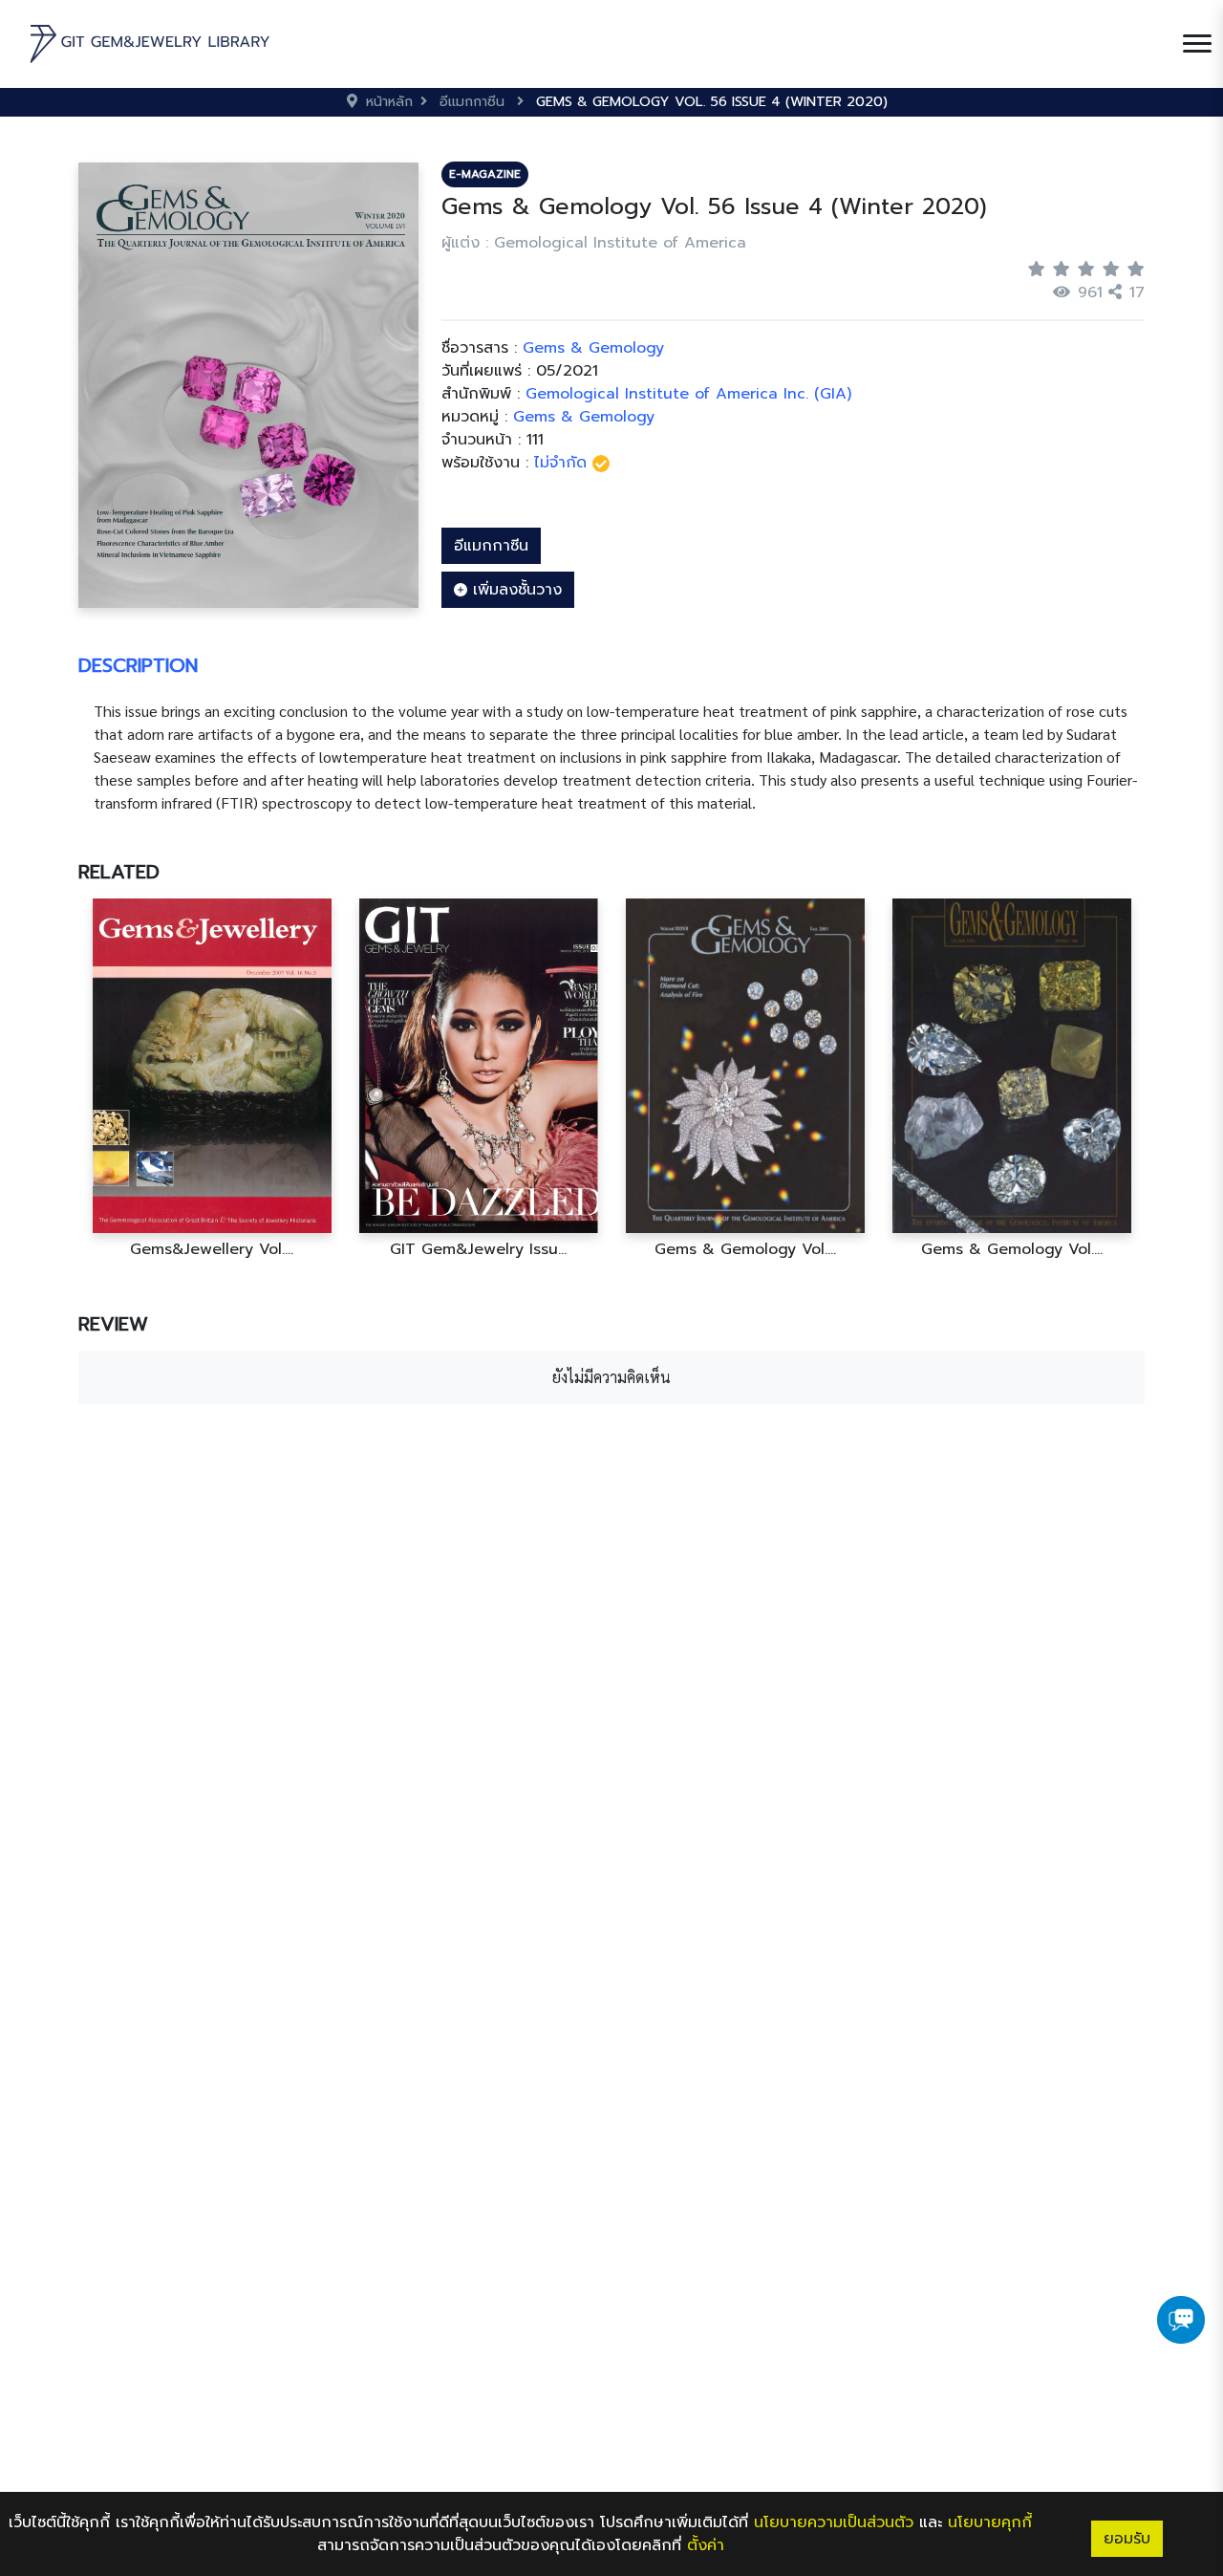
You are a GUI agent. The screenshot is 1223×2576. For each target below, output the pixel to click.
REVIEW (113, 1324)
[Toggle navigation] (1197, 44)
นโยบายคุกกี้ (990, 2522)
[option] (212, 1079)
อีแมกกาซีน (491, 546)
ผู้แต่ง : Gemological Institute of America (594, 243)
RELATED (119, 872)
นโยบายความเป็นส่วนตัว (834, 2522)
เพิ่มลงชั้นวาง (515, 590)
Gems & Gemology (584, 417)
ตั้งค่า (706, 2545)
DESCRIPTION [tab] (138, 665)
